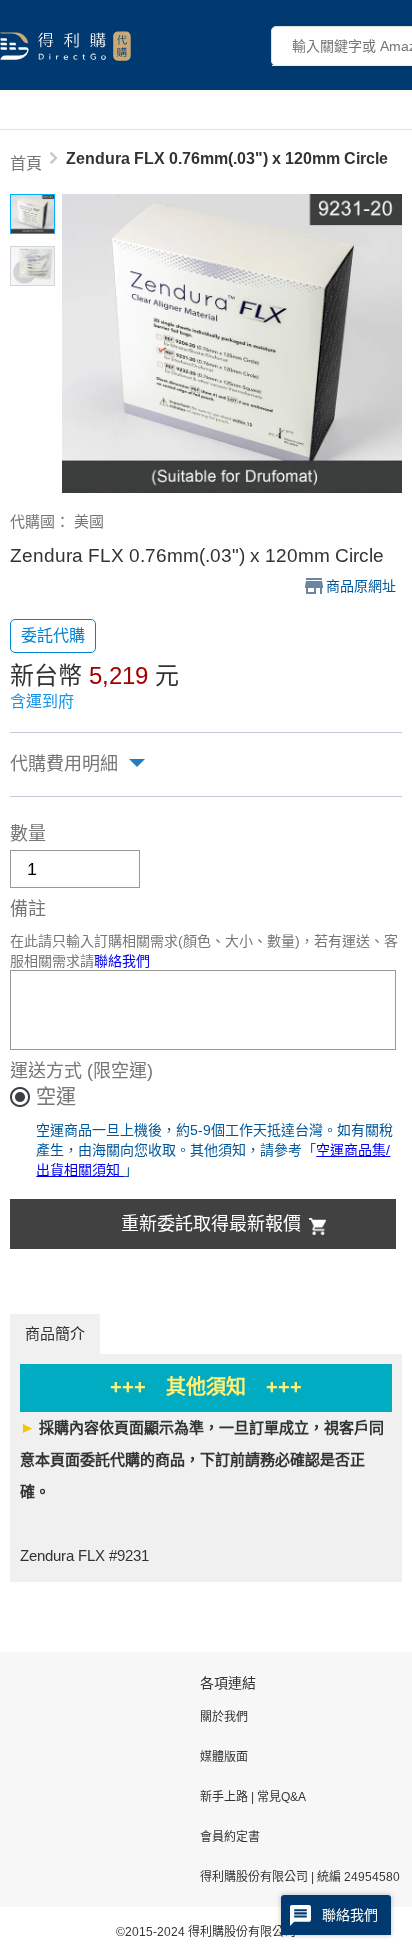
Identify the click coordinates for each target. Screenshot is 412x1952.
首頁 (26, 163)
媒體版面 (224, 1757)
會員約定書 (230, 1837)
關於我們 (224, 1717)
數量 (28, 834)
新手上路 (225, 1797)
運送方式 (46, 1071)
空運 (56, 1097)
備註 (28, 909)
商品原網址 (361, 586)
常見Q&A (280, 1797)
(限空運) (120, 1071)
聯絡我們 (122, 961)
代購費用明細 (64, 764)
